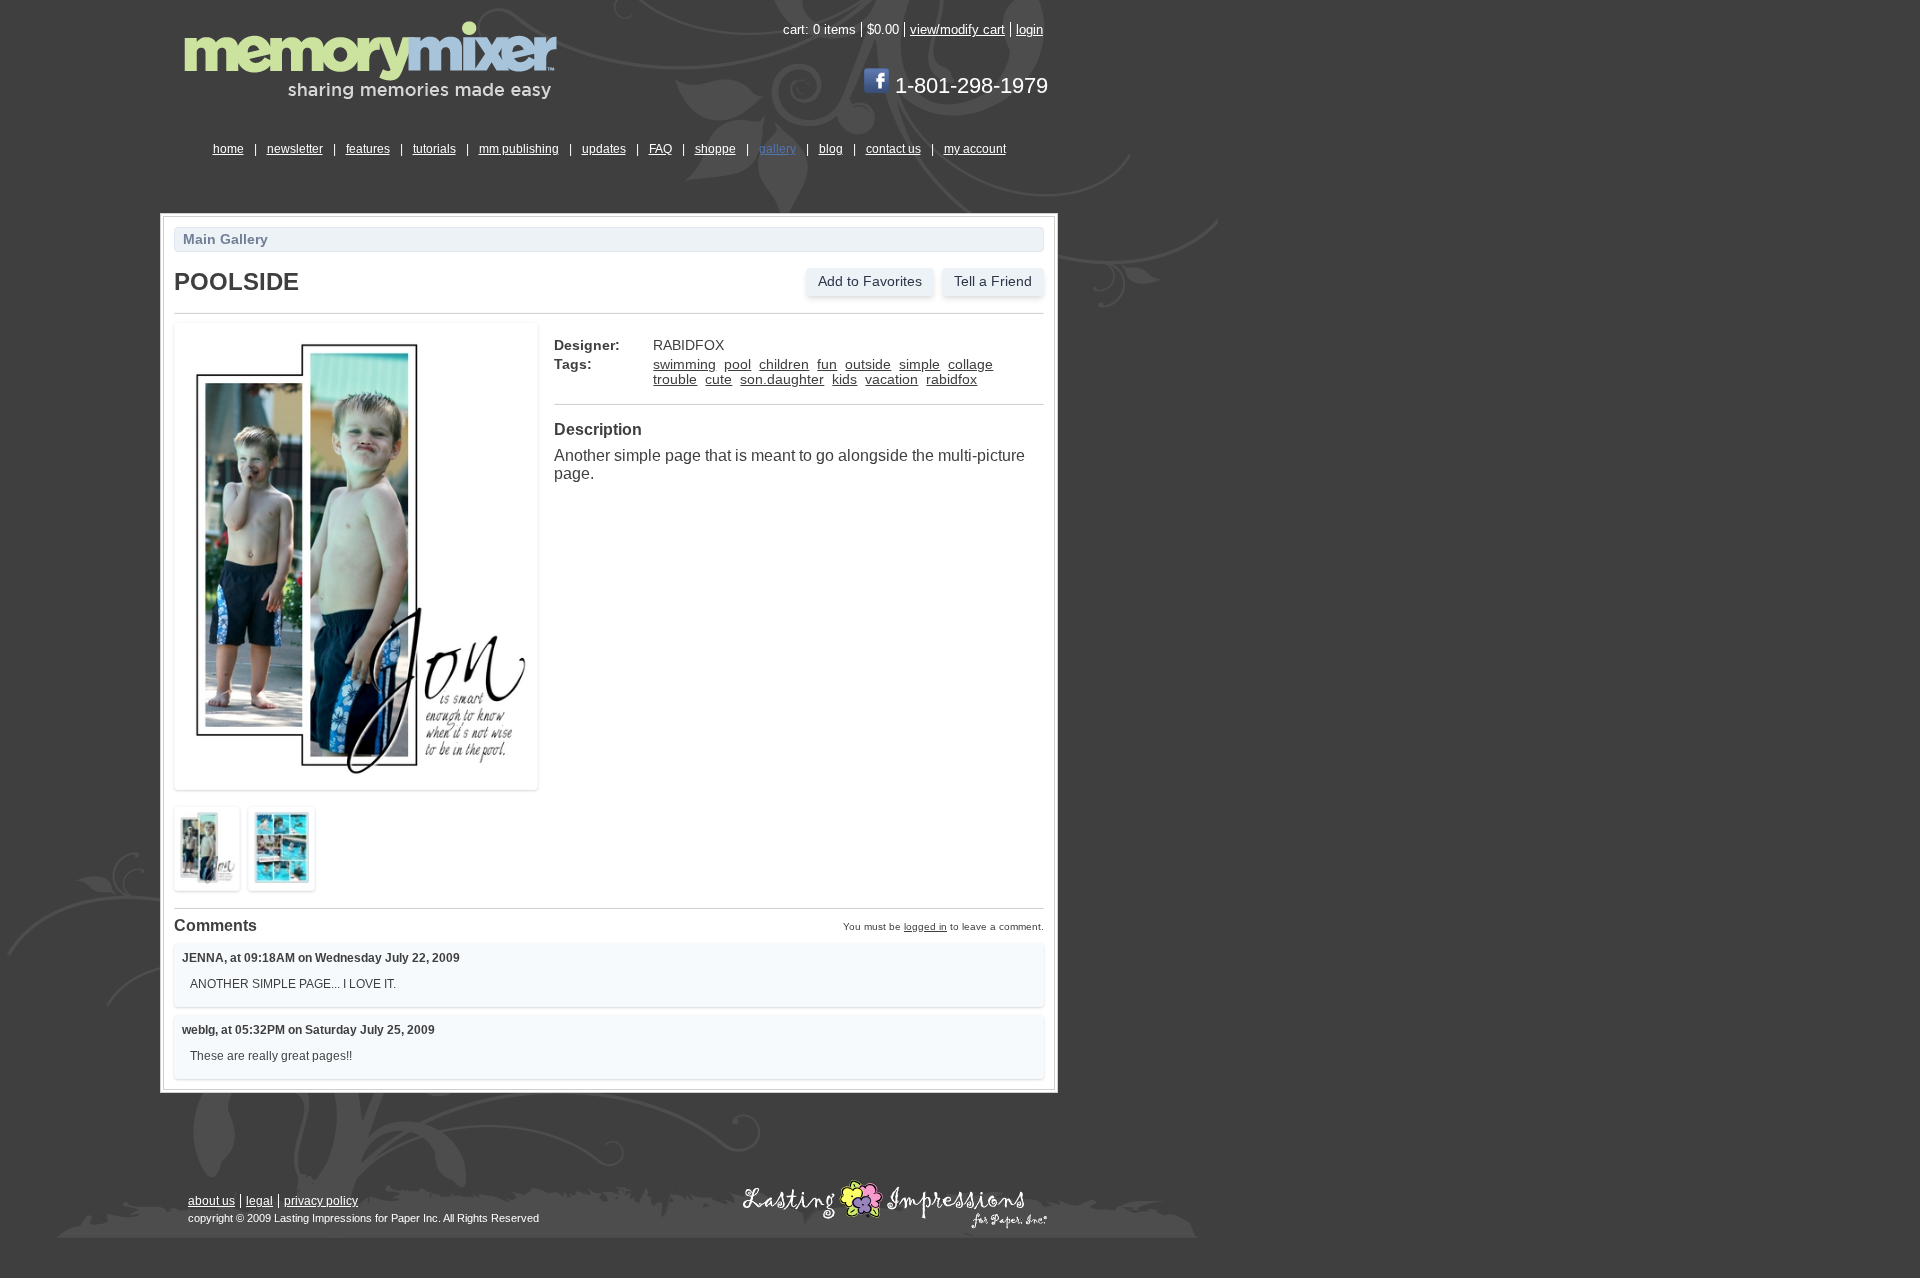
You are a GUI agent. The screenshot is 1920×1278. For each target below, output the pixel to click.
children (784, 364)
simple (919, 364)
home (228, 149)
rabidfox (951, 379)
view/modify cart (957, 29)
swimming (684, 364)
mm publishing (519, 149)
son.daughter (782, 379)
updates (604, 149)
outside (868, 364)
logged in (925, 926)
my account (975, 149)
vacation (891, 379)
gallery (777, 149)
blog (831, 149)
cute (718, 379)
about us (211, 1201)
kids (844, 379)
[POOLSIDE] (356, 775)
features (368, 149)
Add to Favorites (870, 281)
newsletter (295, 149)
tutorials (434, 149)
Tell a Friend (993, 281)
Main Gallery (225, 239)
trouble (675, 379)
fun (827, 364)
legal (259, 1201)
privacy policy (321, 1201)
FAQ (660, 149)
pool (737, 364)
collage (970, 364)
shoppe (715, 149)
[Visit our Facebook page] (876, 85)
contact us (893, 149)
